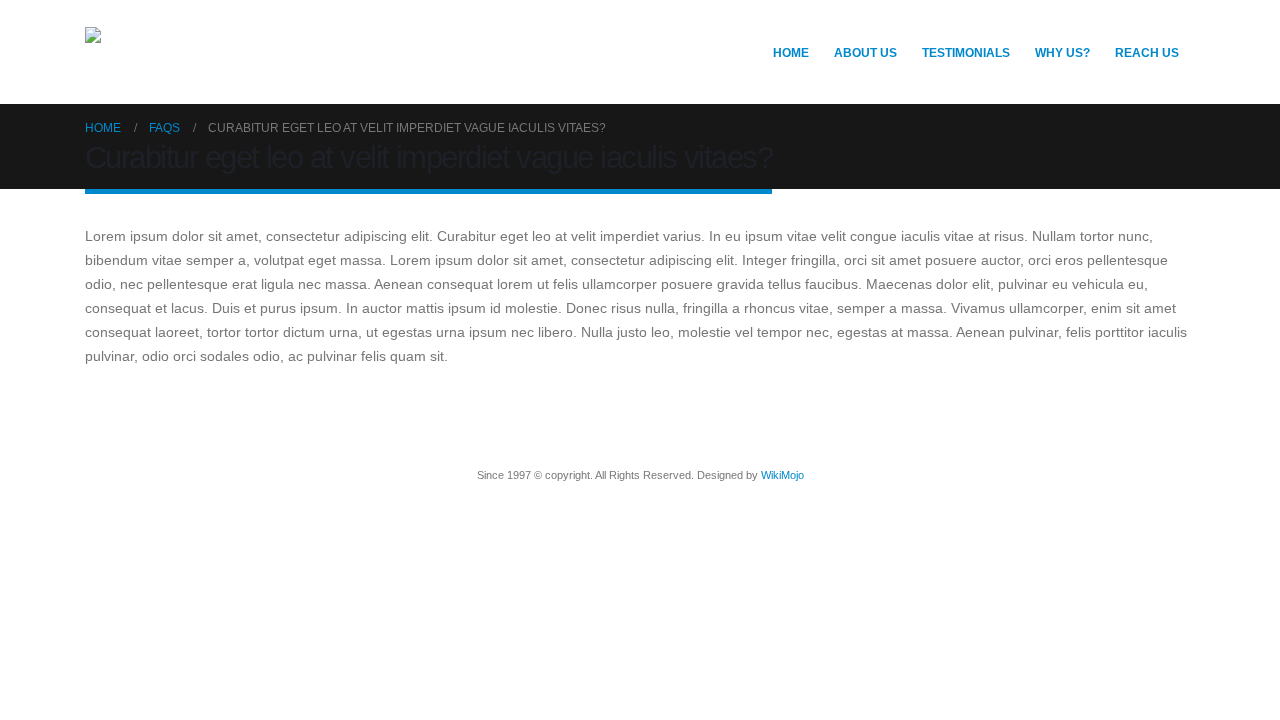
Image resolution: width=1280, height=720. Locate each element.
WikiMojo (782, 475)
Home (791, 53)
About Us (865, 53)
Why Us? (1062, 53)
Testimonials (966, 53)
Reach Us (1147, 53)
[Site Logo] (235, 52)
